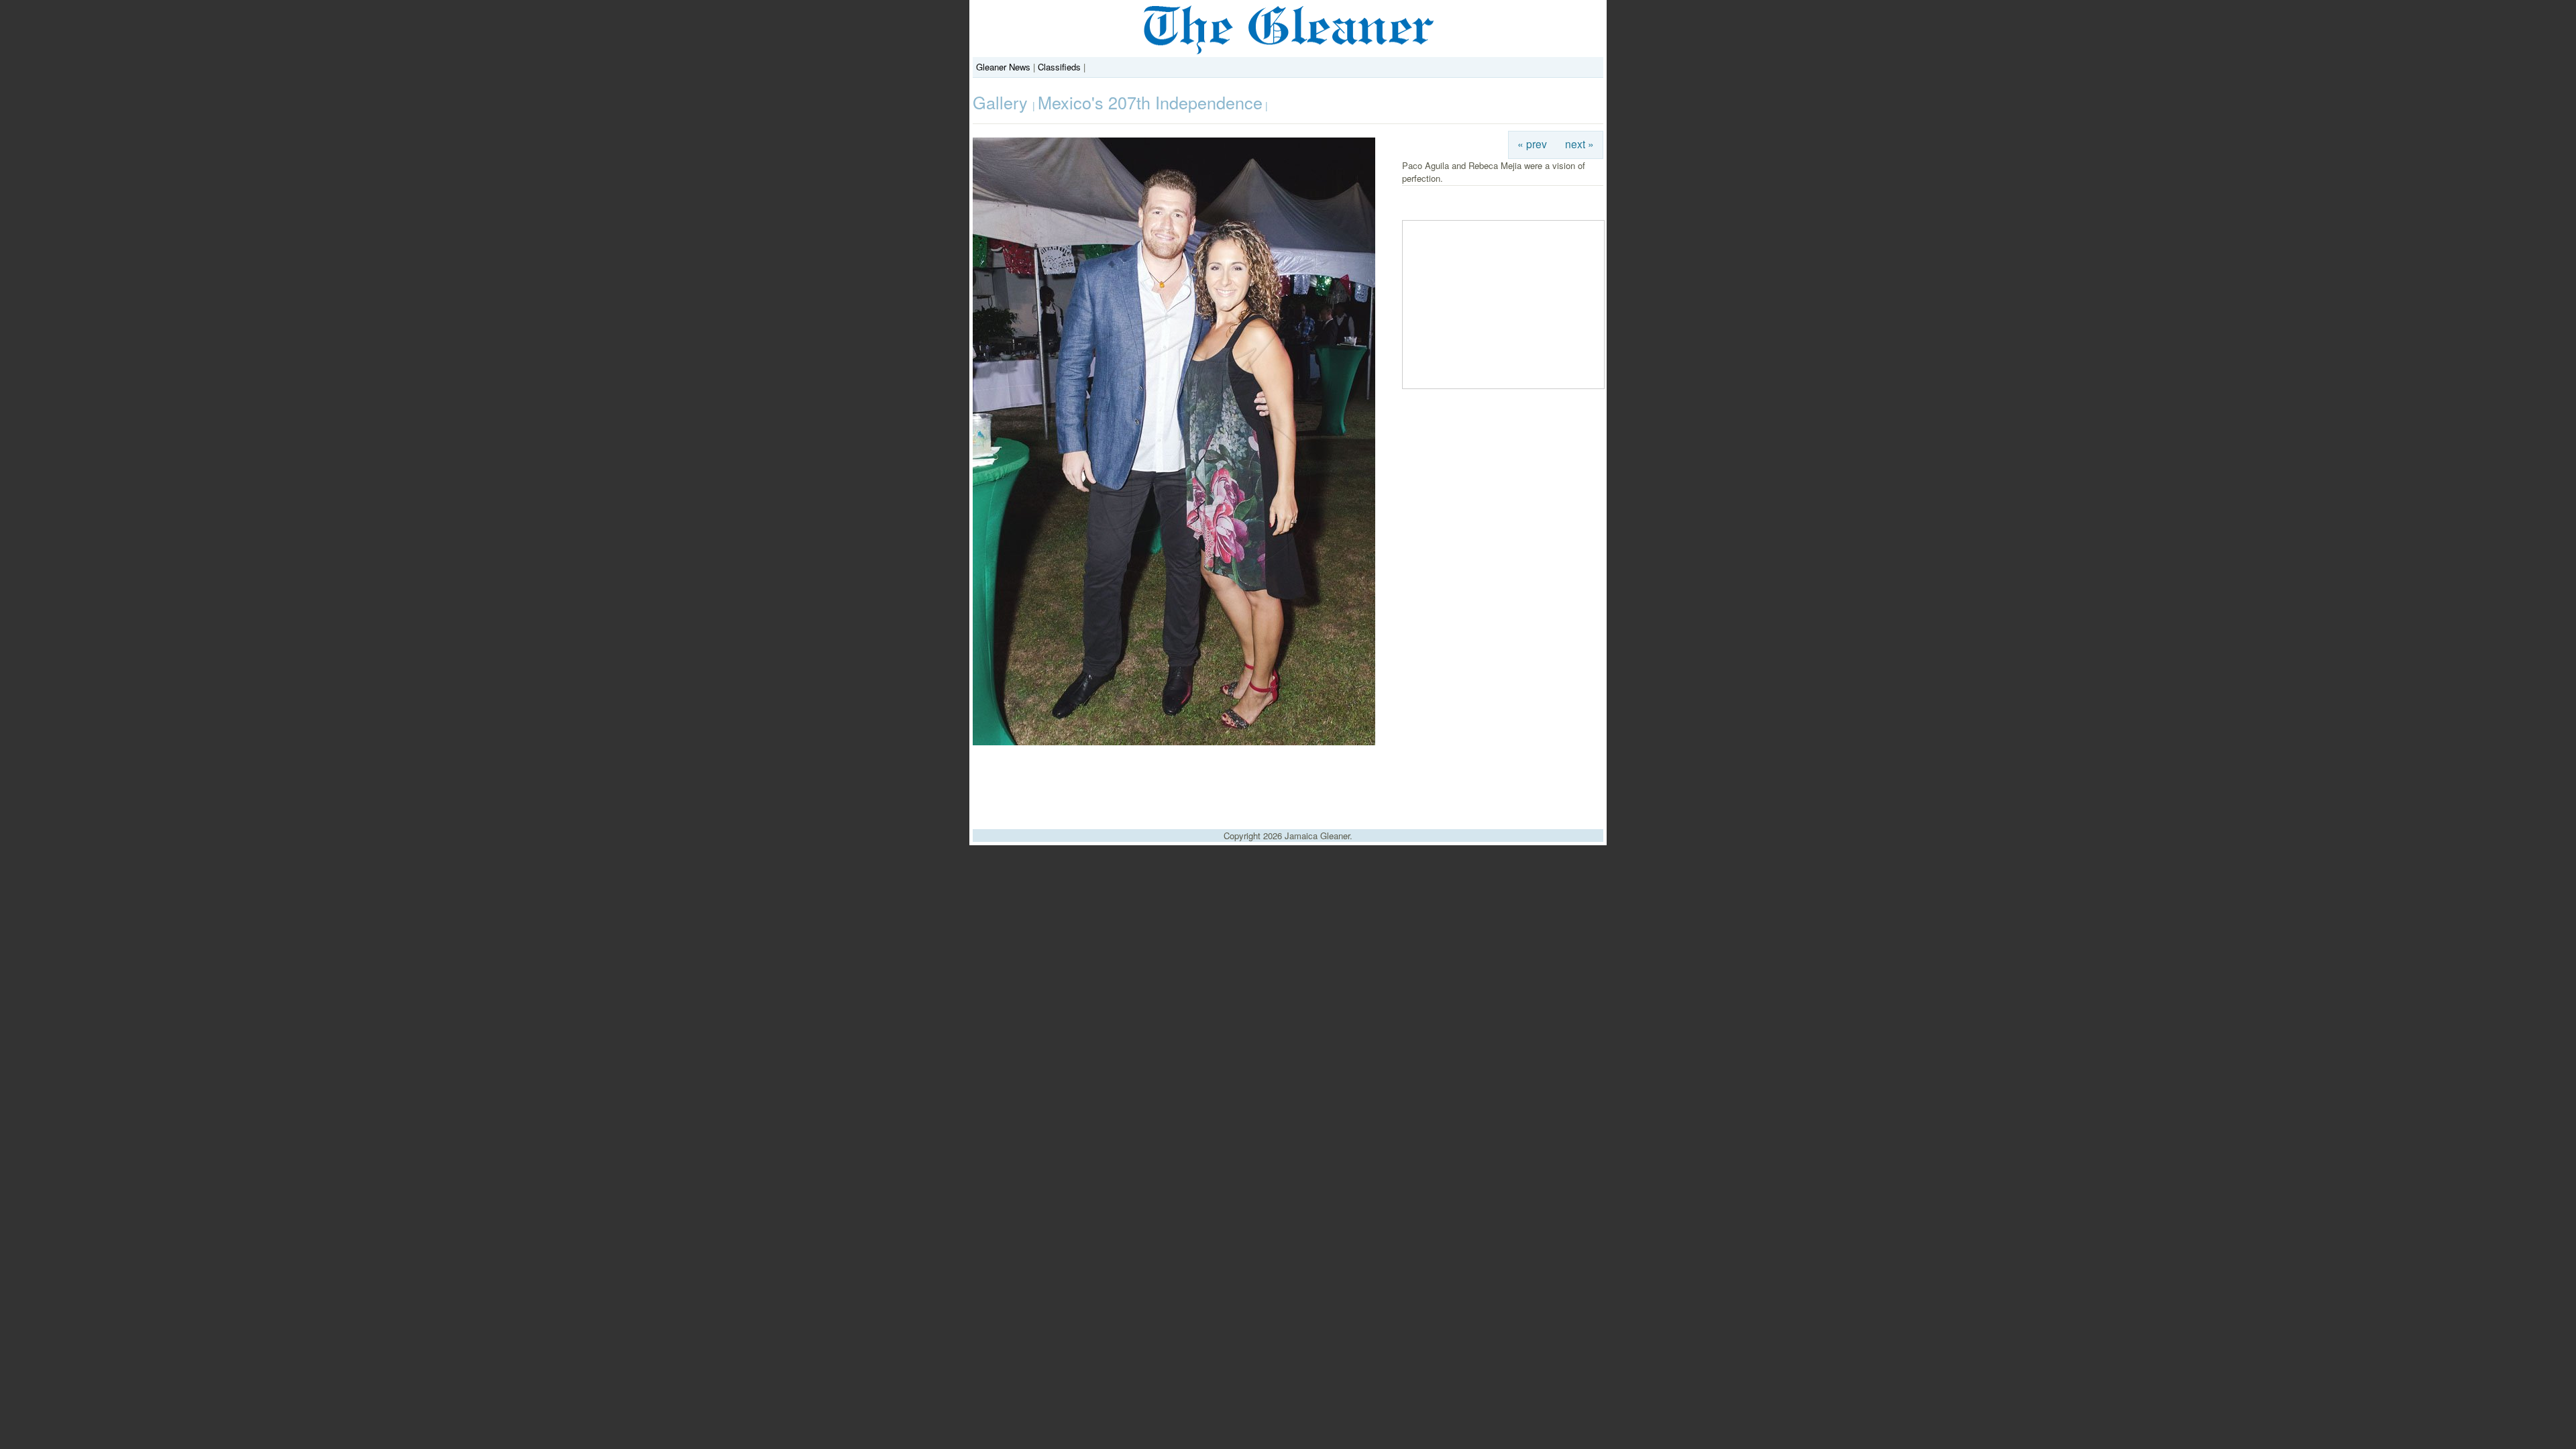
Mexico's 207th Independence (1150, 102)
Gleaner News (1003, 67)
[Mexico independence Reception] (1174, 742)
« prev (1532, 144)
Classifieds (1059, 67)
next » (1579, 144)
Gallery (1003, 102)
